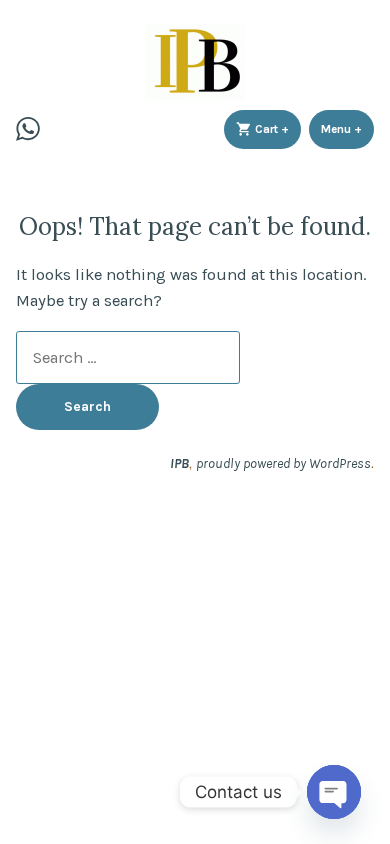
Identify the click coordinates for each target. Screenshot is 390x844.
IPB (179, 463)
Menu (347, 129)
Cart (276, 129)
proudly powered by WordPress (283, 463)
